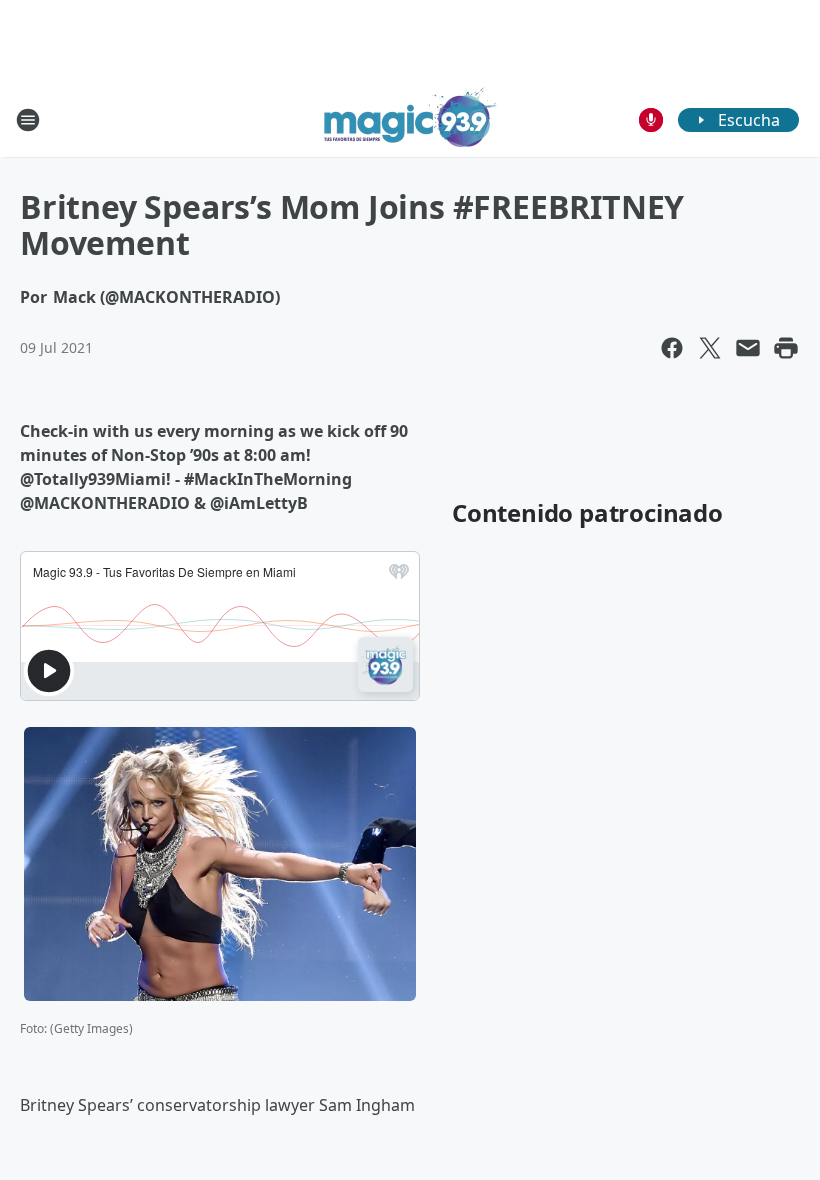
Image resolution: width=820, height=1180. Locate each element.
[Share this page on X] (710, 348)
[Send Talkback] (651, 120)
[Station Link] (410, 119)
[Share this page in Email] (748, 348)
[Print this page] (786, 348)
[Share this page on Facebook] (672, 348)
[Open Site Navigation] (28, 120)
